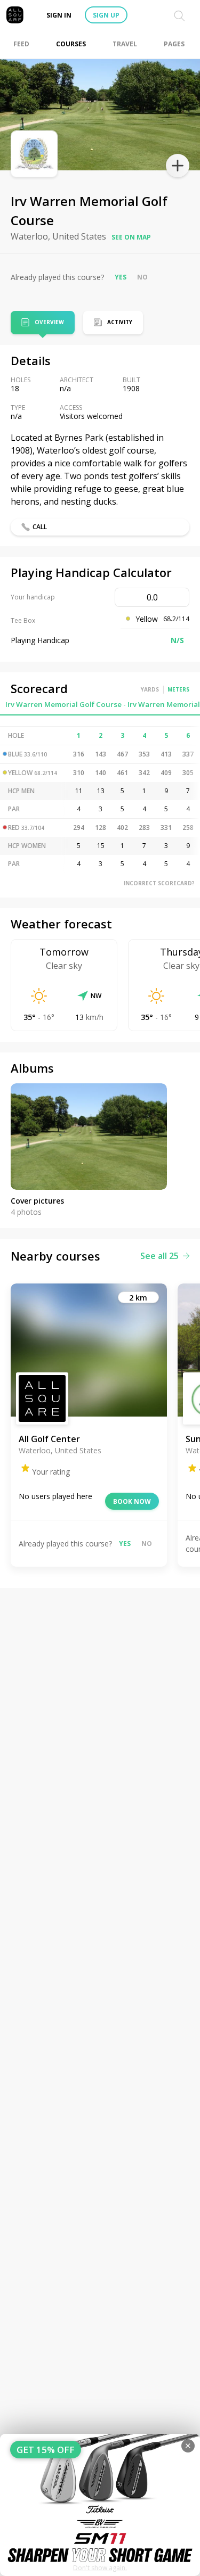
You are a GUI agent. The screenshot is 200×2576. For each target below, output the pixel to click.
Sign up (106, 15)
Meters (178, 689)
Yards (150, 689)
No (142, 277)
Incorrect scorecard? (159, 883)
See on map (131, 237)
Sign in (59, 15)
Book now (132, 1501)
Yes (121, 277)
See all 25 (159, 1256)
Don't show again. (100, 2568)
